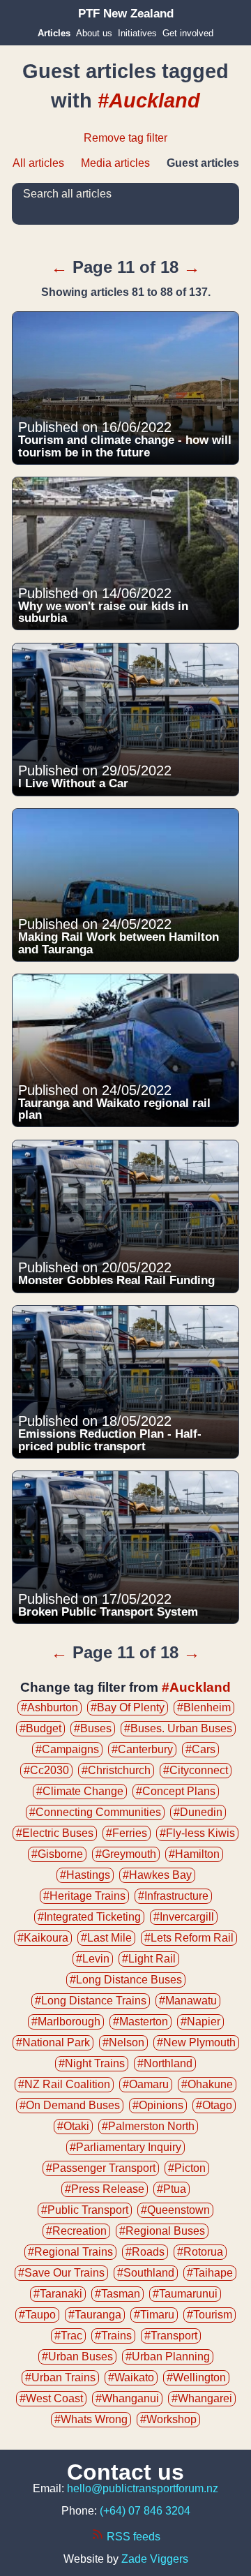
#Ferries (127, 1833)
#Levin (93, 1959)
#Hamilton (194, 1854)
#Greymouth (126, 1854)
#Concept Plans (176, 1791)
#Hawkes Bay (157, 1875)
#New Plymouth (196, 2042)
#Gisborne (57, 1854)
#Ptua (172, 2189)
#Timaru (154, 2315)
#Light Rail (149, 1959)
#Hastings (85, 1875)
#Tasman (117, 2294)
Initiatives (137, 33)
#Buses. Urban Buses (178, 1728)
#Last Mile (106, 1938)
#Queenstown (175, 2210)
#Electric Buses (55, 1833)
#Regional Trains (70, 2252)
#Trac (68, 2336)
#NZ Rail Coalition (64, 2084)
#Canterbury (142, 1749)
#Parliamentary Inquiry (125, 2147)
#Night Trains (92, 2063)
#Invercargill (184, 1917)
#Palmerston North (148, 2126)
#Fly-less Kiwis (197, 1833)
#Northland (165, 2063)
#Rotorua (200, 2252)
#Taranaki (58, 2294)
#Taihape (210, 2273)
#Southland (146, 2273)
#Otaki (73, 2126)
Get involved (188, 33)
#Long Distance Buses (126, 1980)
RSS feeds (132, 2537)
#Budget (40, 1728)
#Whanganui (127, 2398)
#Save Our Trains (61, 2273)
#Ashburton (50, 1707)
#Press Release (105, 2189)
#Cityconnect (196, 1770)
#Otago (214, 2105)
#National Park (53, 2042)
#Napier (200, 2022)
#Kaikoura (43, 1938)
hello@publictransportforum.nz (143, 2488)
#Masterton (140, 2022)
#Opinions (158, 2105)
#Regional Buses (162, 2231)
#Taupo (37, 2315)
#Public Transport (85, 2210)
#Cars (200, 1749)
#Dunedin (198, 1812)
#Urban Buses (77, 2357)
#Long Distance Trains (91, 2001)
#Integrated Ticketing (89, 1917)
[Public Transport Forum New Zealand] (126, 14)
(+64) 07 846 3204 (145, 2511)
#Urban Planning (168, 2357)
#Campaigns (67, 1749)
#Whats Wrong (91, 2419)
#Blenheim (204, 1707)
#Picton (187, 2168)
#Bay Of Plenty (128, 1707)
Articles (54, 33)
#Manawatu (188, 2001)
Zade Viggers (155, 2559)
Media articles (115, 163)
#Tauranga (95, 2315)
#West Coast (51, 2398)
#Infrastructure (173, 1896)
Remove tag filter (125, 138)
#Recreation (76, 2231)
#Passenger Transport (101, 2168)
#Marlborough (66, 2022)
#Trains (113, 2336)
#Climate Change (80, 1791)
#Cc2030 (46, 1770)
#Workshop (168, 2419)
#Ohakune (207, 2084)
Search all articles (67, 194)
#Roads (145, 2252)
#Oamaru (146, 2084)
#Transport (171, 2336)
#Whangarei (202, 2398)
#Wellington (196, 2377)
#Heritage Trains (84, 1896)
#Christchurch (116, 1770)
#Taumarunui (185, 2294)
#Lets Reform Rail (189, 1938)
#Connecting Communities (95, 1812)
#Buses (93, 1728)
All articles (38, 163)
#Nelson (123, 2042)
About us (94, 33)
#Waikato (131, 2377)
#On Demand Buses (70, 2105)
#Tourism (210, 2315)
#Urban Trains (60, 2377)
